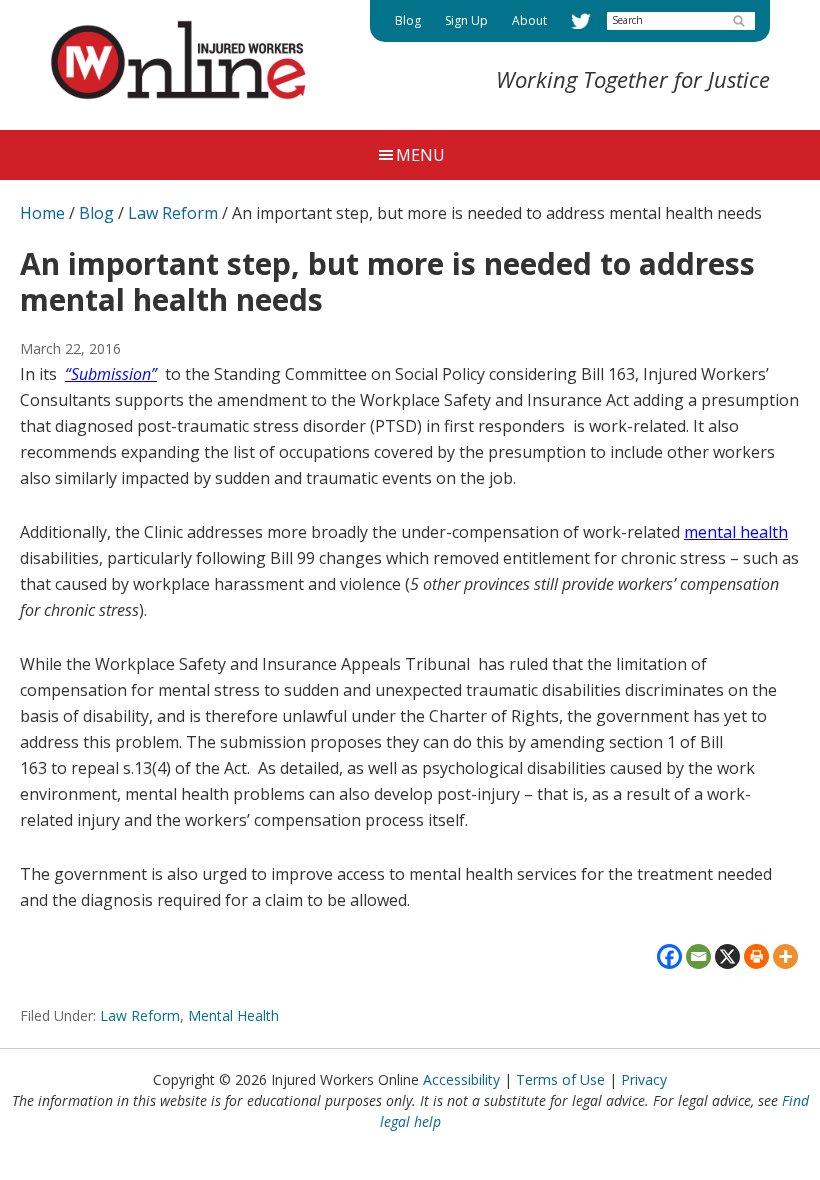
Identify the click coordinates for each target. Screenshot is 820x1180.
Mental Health (233, 1015)
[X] (727, 956)
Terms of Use (560, 1079)
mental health (736, 532)
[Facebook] (669, 956)
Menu (420, 155)
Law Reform (140, 1015)
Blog (96, 213)
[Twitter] (581, 21)
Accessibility (461, 1079)
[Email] (698, 956)
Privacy (644, 1079)
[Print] (756, 956)
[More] (785, 956)
